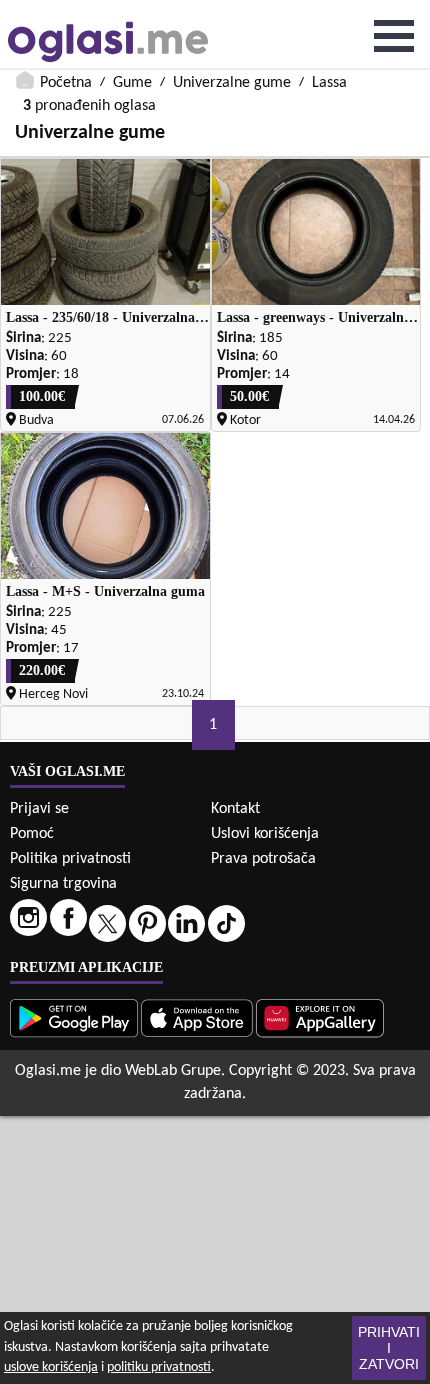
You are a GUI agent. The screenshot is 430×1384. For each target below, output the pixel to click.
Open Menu (394, 36)
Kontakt (235, 809)
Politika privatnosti (70, 859)
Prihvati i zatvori (389, 1348)
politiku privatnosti (159, 1367)
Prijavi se (39, 809)
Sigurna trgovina (63, 884)
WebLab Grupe (173, 1071)
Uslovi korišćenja (265, 834)
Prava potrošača (263, 859)
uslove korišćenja (51, 1367)
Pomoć (32, 834)
